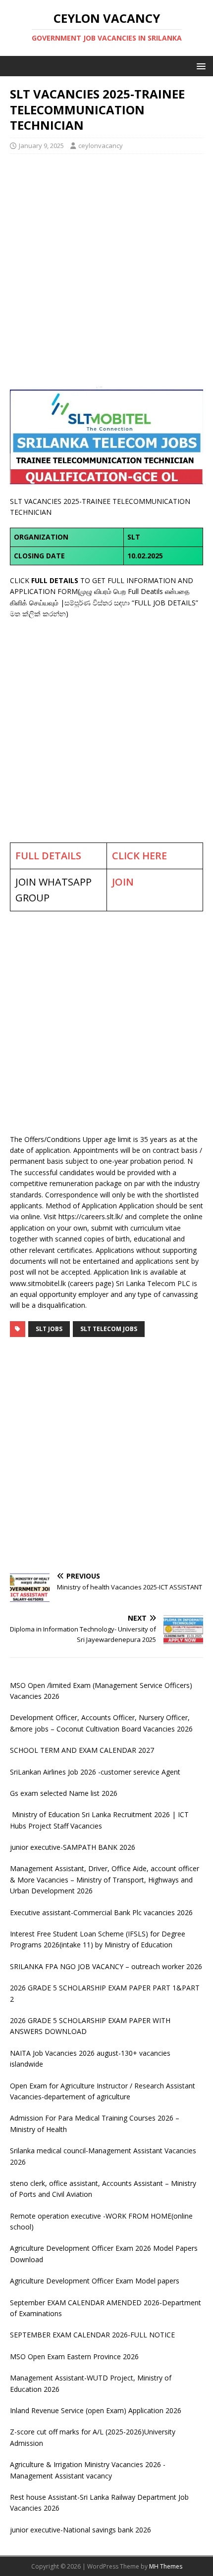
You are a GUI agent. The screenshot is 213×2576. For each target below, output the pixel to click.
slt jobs (49, 1329)
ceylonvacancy (101, 146)
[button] (199, 66)
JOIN (123, 882)
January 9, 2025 (41, 146)
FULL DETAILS (48, 856)
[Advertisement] (106, 270)
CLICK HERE (139, 856)
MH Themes (166, 2566)
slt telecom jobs (109, 1329)
